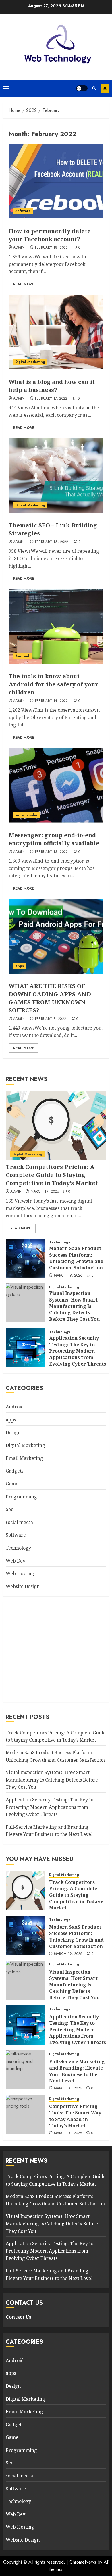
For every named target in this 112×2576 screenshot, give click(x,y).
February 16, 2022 (52, 542)
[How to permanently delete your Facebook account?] (56, 181)
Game (12, 1484)
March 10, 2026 (68, 2089)
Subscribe (105, 88)
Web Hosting (20, 1573)
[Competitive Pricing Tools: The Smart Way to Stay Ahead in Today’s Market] (25, 2115)
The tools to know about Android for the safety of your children (54, 684)
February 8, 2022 (51, 1019)
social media (26, 815)
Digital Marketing (30, 362)
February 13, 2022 (52, 852)
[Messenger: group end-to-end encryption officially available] (56, 785)
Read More (24, 284)
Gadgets (15, 1471)
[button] (6, 88)
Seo (10, 1509)
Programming (21, 1497)
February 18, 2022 (52, 248)
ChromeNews (83, 2562)
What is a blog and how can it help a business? (52, 386)
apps (20, 966)
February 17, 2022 (51, 399)
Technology (60, 1242)
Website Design (23, 1586)
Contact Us (19, 2317)
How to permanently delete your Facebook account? (50, 235)
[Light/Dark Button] (82, 88)
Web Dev (16, 1561)
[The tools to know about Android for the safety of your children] (56, 626)
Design (13, 1433)
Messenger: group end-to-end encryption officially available (54, 839)
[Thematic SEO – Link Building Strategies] (56, 475)
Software (23, 211)
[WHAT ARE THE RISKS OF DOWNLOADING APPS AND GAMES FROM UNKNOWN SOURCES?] (56, 936)
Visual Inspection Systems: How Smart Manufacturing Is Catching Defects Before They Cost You (74, 1306)
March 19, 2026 (45, 1192)
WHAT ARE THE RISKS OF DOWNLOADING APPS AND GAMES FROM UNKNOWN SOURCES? (50, 998)
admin (19, 248)
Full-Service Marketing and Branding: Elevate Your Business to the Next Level (49, 1831)
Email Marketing (24, 1458)
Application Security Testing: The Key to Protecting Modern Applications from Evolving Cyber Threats (78, 1351)
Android (22, 656)
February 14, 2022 (52, 701)
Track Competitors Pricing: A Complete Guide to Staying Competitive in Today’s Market (52, 1175)
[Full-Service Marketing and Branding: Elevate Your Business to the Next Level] (25, 2070)
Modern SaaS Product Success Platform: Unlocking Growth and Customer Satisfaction (76, 1258)
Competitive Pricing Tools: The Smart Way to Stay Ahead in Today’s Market (75, 2116)
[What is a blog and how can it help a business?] (56, 332)
